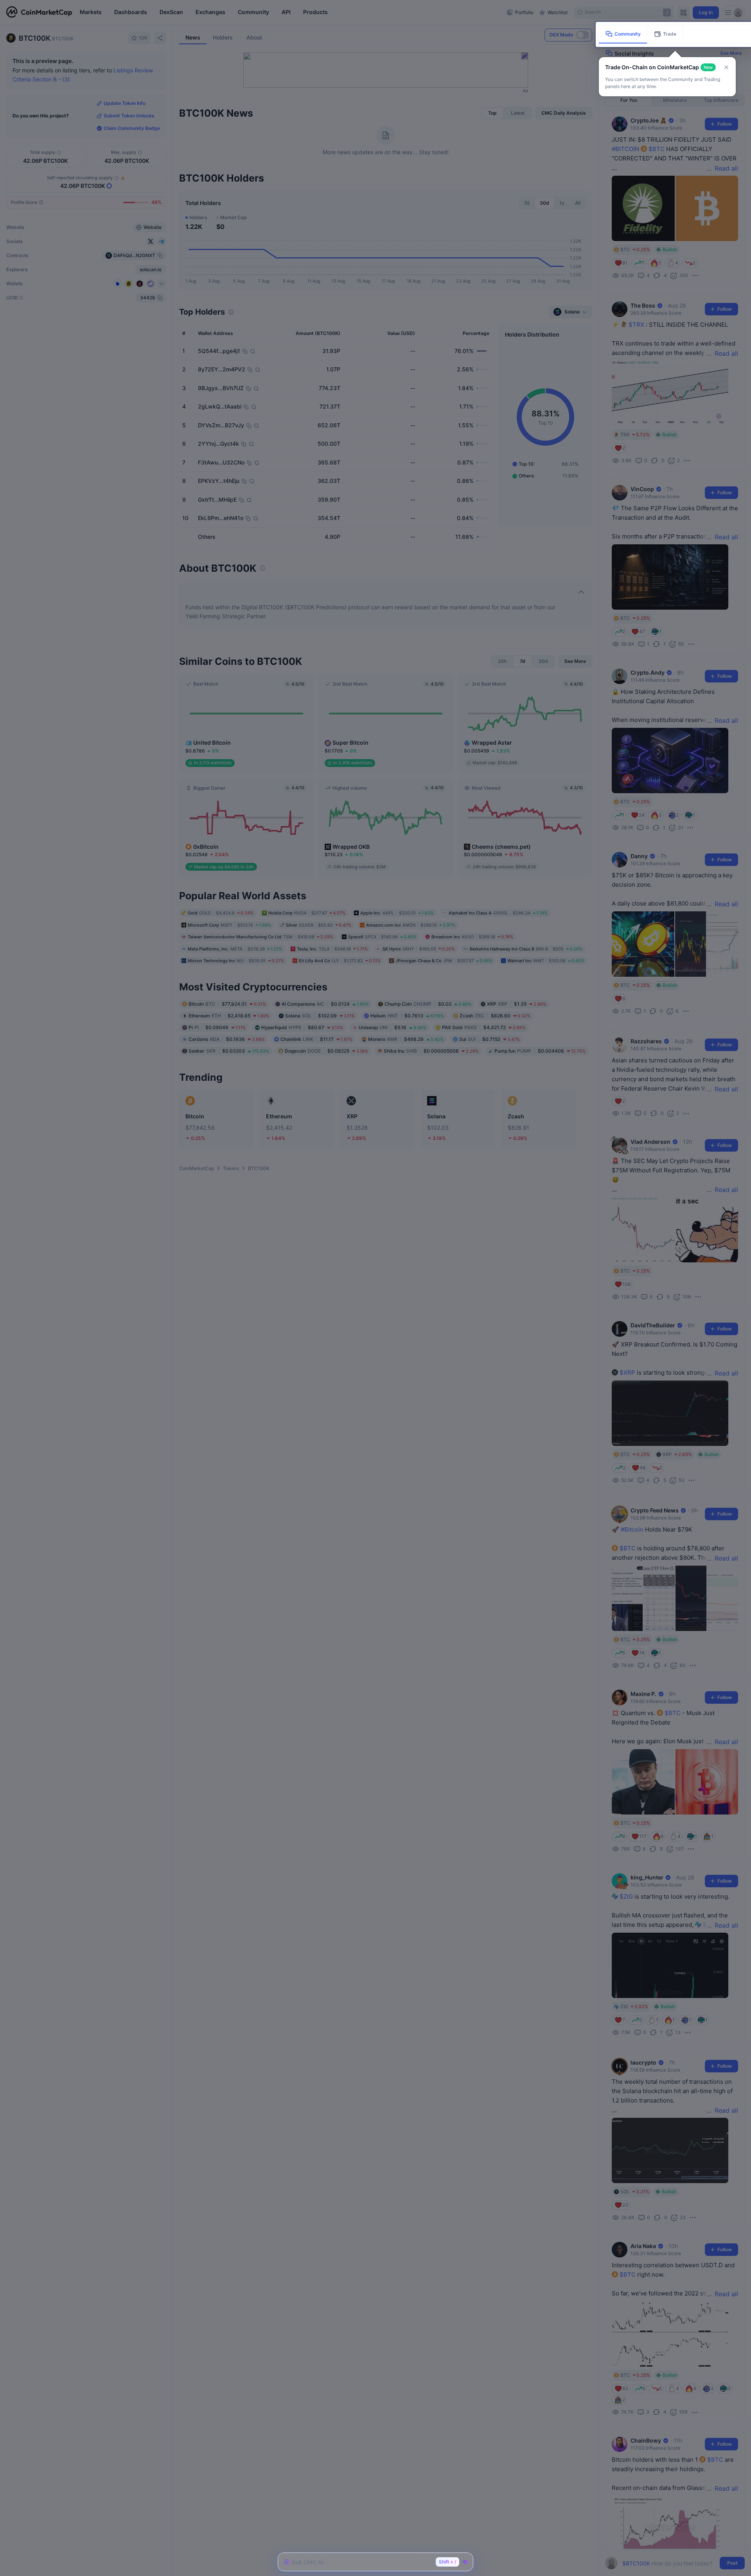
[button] (726, 67)
